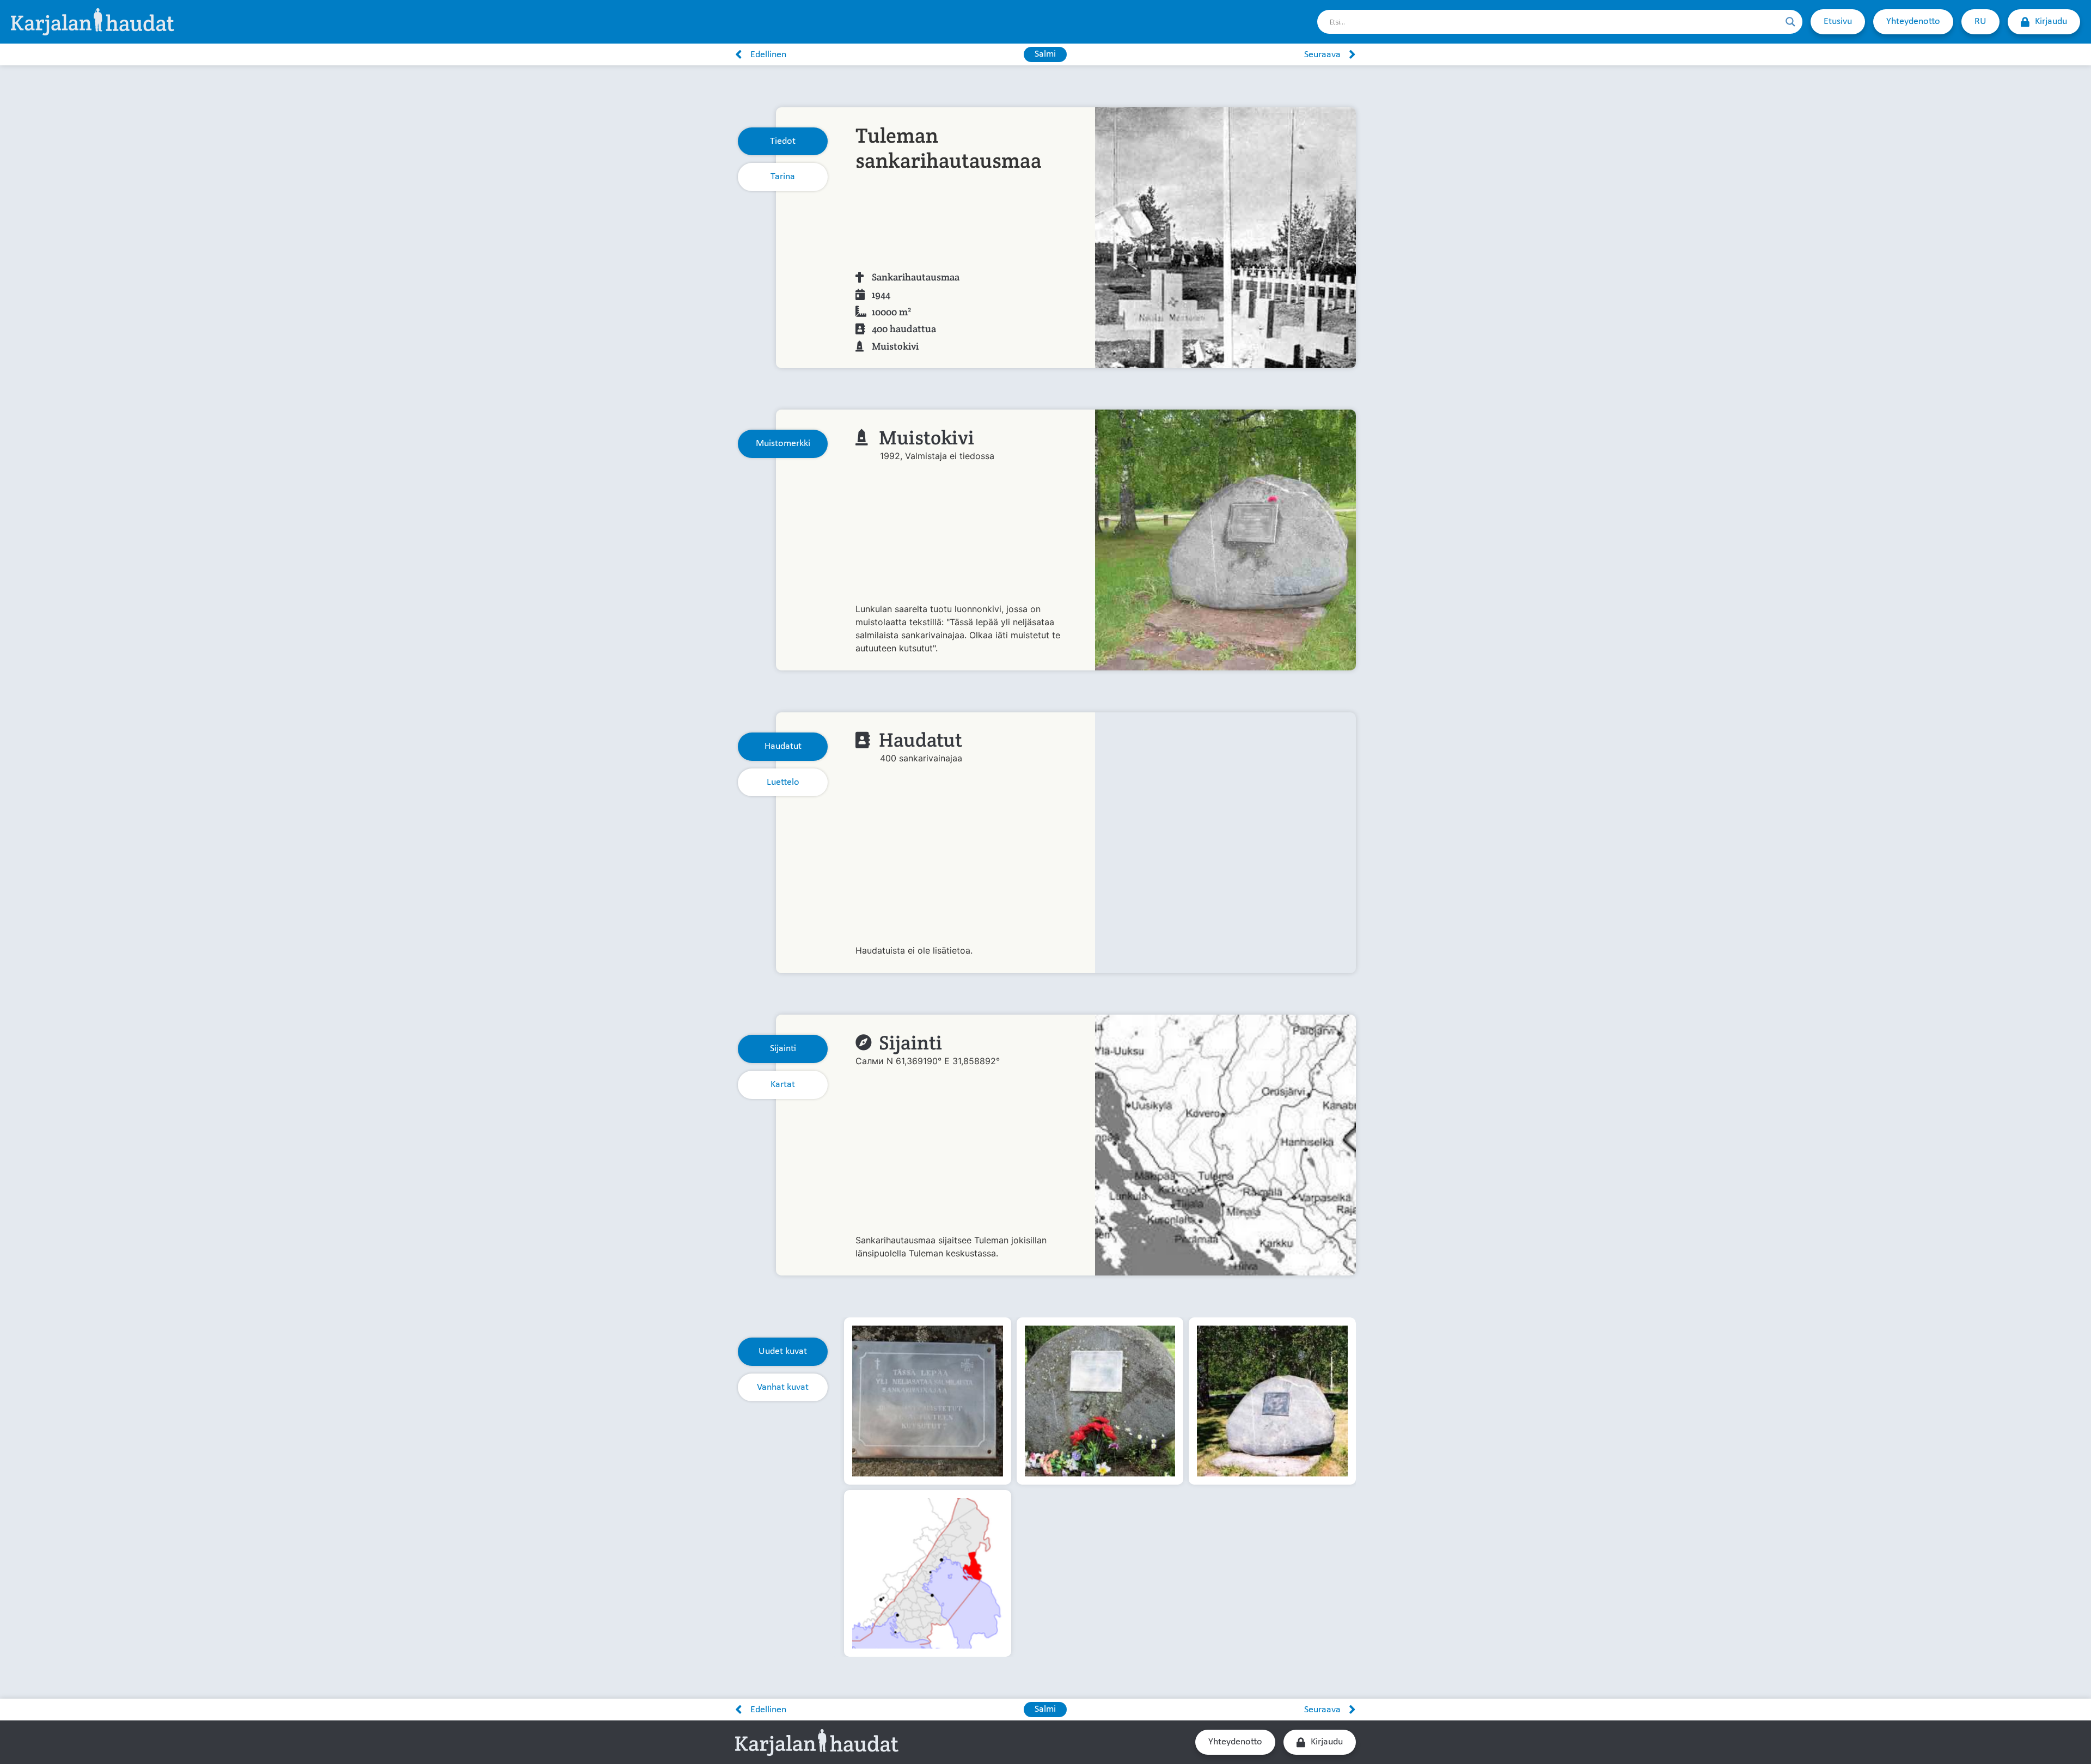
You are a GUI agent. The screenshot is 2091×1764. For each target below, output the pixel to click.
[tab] (783, 142)
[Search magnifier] (1790, 22)
